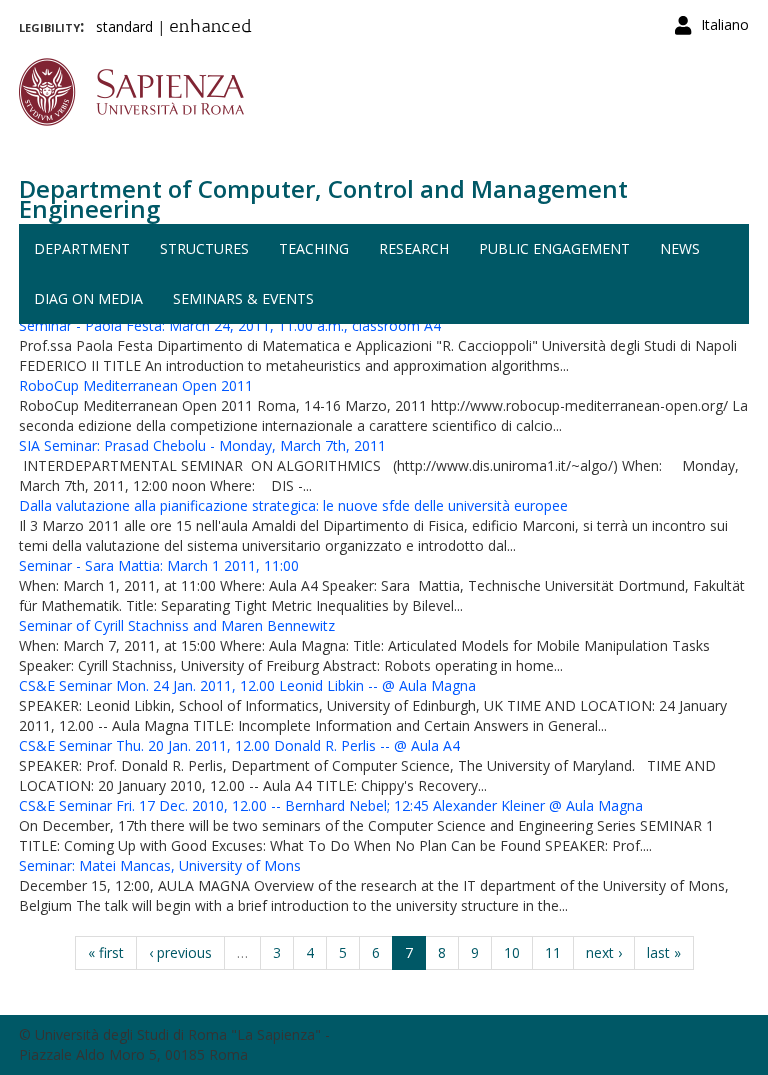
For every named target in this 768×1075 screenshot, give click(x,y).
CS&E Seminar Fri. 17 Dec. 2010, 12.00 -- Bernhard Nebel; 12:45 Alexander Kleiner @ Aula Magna (331, 805)
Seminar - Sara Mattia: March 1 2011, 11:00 (159, 565)
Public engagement (554, 248)
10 (512, 952)
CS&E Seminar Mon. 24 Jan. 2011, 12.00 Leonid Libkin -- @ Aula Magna (247, 685)
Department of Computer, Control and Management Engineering (323, 198)
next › (604, 952)
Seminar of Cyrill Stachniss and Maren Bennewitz (177, 625)
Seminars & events (243, 298)
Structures (204, 248)
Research (414, 248)
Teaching (314, 248)
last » (664, 952)
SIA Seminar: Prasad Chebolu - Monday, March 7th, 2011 (202, 445)
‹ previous (180, 952)
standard (124, 26)
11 (553, 952)
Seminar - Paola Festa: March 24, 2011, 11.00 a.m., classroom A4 (230, 325)
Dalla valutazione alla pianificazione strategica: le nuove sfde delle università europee (293, 505)
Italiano (725, 24)
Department (82, 248)
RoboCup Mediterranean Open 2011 (136, 385)
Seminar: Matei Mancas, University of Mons (160, 865)
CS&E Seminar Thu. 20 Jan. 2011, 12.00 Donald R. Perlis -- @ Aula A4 (239, 745)
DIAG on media (88, 298)
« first (106, 952)
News (680, 248)
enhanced (210, 28)
